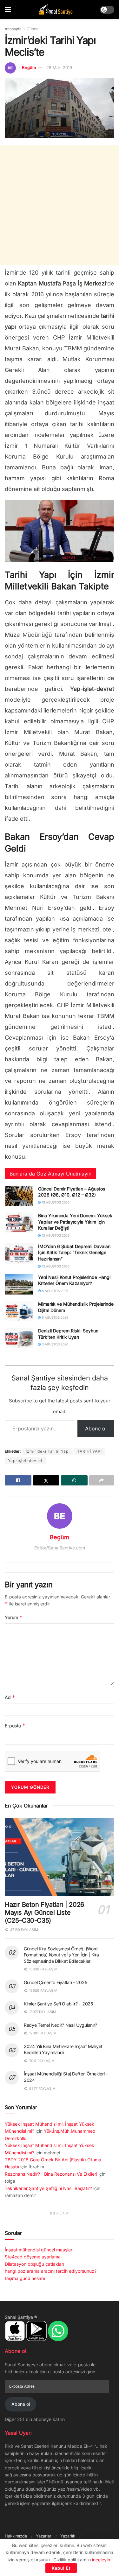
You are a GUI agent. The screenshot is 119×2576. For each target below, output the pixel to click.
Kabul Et (61, 2568)
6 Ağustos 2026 (55, 1291)
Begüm (29, 67)
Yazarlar (44, 2536)
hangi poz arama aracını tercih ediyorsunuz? (51, 2271)
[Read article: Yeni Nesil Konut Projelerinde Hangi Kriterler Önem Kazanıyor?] (19, 1284)
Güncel (33, 29)
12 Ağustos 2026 (55, 1235)
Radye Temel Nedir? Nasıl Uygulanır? (60, 2025)
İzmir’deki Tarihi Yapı (48, 1451)
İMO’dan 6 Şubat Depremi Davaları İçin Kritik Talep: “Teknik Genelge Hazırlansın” (74, 1253)
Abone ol (96, 1428)
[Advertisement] (60, 205)
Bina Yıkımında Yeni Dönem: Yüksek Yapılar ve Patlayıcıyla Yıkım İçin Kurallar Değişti (75, 1222)
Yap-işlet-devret (25, 1460)
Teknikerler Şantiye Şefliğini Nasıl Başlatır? (48, 2188)
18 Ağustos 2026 (55, 1202)
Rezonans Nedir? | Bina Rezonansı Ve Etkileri (51, 2174)
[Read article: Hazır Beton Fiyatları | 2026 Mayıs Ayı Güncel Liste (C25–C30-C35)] (60, 1857)
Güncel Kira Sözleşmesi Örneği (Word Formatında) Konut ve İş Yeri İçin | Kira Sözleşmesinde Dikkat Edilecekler (61, 1955)
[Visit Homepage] (56, 10)
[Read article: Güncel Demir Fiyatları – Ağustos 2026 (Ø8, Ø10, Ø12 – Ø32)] (19, 1196)
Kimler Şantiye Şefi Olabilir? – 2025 (58, 2004)
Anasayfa (13, 29)
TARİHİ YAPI (89, 1451)
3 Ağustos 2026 (55, 1344)
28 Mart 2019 (59, 67)
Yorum (14, 1617)
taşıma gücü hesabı (25, 2278)
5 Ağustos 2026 (55, 1317)
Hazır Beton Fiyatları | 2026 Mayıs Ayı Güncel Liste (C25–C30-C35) (44, 1913)
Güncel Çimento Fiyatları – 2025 (55, 1982)
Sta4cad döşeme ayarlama (33, 2257)
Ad (10, 1697)
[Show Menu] (8, 10)
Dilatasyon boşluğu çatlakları (34, 2264)
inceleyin (101, 2560)
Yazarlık (68, 2536)
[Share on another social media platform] (102, 1480)
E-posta (15, 1726)
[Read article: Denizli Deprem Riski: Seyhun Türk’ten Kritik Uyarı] (19, 1338)
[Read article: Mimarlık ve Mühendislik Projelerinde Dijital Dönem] (19, 1311)
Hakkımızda (16, 2536)
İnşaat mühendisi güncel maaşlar (39, 2250)
